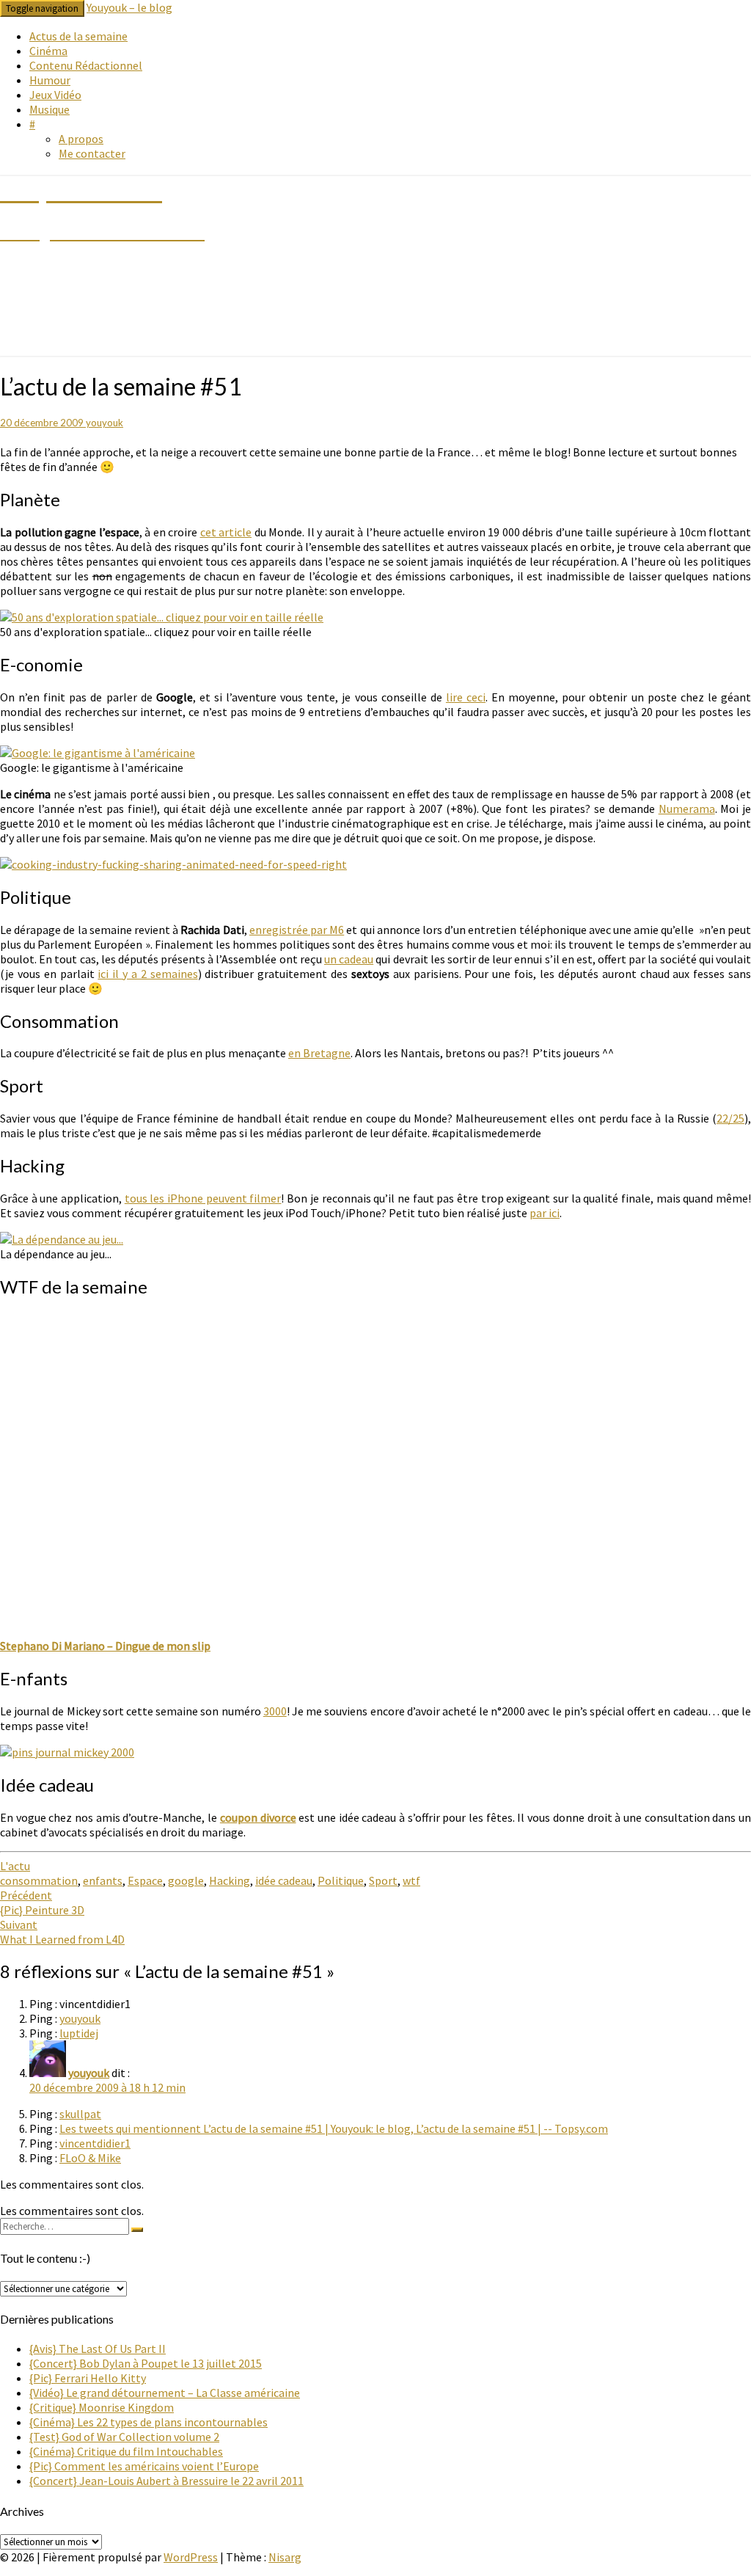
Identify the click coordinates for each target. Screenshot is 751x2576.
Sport (383, 1880)
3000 (275, 1711)
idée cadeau (284, 1880)
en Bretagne (319, 1053)
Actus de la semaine (78, 36)
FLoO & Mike (90, 2158)
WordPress (191, 2557)
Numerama (687, 809)
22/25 (730, 1118)
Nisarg (285, 2557)
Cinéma (48, 51)
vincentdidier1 (95, 2143)
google (186, 1880)
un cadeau (349, 959)
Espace (145, 1880)
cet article (226, 532)
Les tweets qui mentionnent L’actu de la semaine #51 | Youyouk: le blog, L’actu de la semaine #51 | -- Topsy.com (334, 2128)
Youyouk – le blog (129, 7)
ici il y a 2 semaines (147, 974)
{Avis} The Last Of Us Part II (98, 2349)
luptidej (79, 2033)
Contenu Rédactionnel (86, 65)
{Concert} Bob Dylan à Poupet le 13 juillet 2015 (146, 2363)
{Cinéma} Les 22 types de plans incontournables (149, 2422)
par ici (545, 1213)
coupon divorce (258, 1817)
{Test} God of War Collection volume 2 (124, 2437)
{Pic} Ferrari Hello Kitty (88, 2378)
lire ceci (466, 697)
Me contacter (92, 153)
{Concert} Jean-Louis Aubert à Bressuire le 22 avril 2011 (166, 2481)
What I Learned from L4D (62, 1932)
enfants (103, 1880)
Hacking (230, 1880)
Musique (50, 109)
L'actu (15, 1866)
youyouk (105, 423)
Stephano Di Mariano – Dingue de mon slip (105, 1646)
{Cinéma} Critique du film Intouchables (126, 2451)
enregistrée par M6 (297, 930)
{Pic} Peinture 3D (42, 1902)
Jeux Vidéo (55, 95)
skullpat (80, 2114)
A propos (81, 139)
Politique (341, 1880)
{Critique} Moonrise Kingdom (102, 2407)
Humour (50, 80)
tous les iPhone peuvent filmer (203, 1198)
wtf (411, 1880)
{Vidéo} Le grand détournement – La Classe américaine (165, 2393)
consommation (39, 1880)
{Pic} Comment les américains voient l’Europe (144, 2466)
